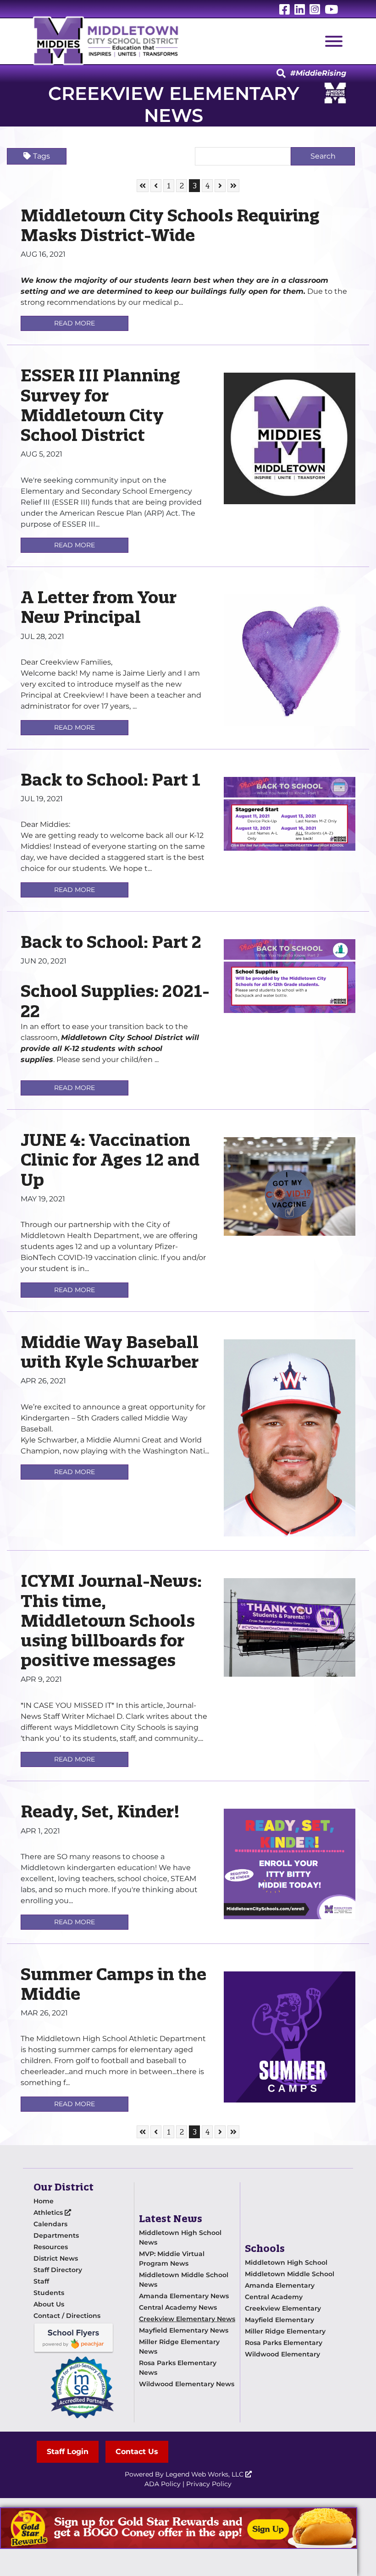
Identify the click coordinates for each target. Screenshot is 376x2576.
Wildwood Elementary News (187, 2384)
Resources (51, 2247)
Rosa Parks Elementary (284, 2343)
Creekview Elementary (283, 2308)
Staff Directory (58, 2270)
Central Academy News (178, 2307)
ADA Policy (163, 2484)
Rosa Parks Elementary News (178, 2368)
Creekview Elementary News (187, 2319)
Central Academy (274, 2297)
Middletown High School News (180, 2237)
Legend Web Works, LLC (205, 2474)
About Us (49, 2304)
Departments (56, 2235)
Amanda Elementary (280, 2285)
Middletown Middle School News (184, 2280)
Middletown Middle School (290, 2274)
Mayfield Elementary (279, 2320)
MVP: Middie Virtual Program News (172, 2259)
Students (49, 2293)
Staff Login (68, 2452)
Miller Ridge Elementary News (179, 2347)
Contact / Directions (67, 2316)
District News (56, 2258)
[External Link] (179, 2528)
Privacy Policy (209, 2484)
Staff (41, 2281)
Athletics (49, 2213)
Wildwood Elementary (282, 2354)
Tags (41, 156)
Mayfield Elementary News (184, 2330)
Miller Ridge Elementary (285, 2331)
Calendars (50, 2224)
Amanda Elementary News (184, 2296)
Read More (75, 323)
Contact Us (137, 2452)
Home (44, 2201)
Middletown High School (286, 2262)
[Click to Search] (281, 74)
